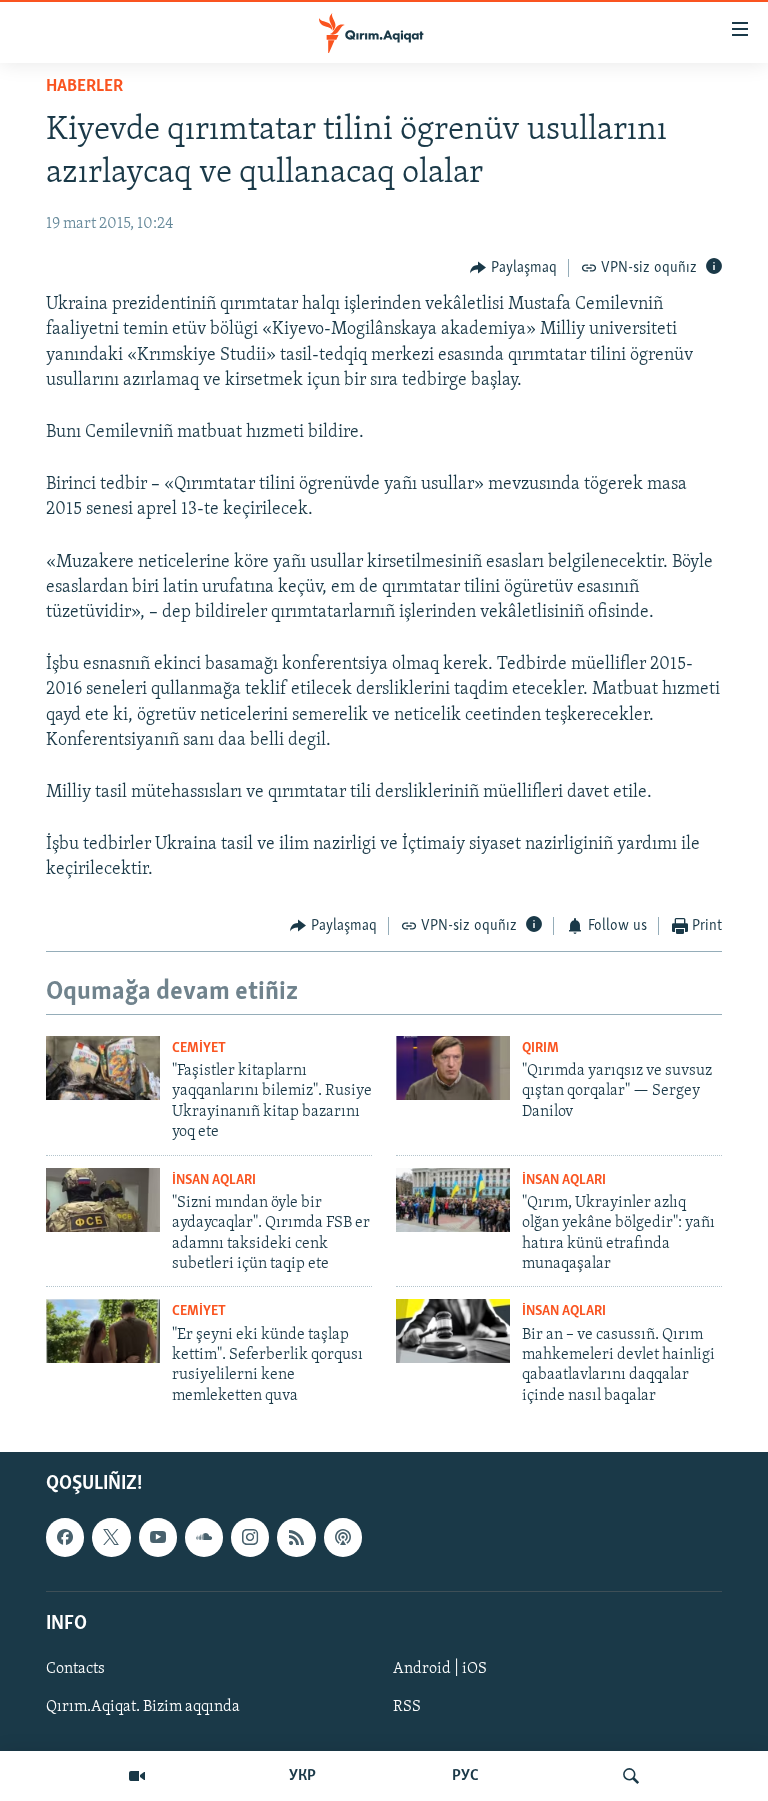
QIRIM (540, 1048)
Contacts (75, 1669)
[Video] (137, 1776)
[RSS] (296, 1537)
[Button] (513, 268)
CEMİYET (199, 1048)
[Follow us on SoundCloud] (204, 1537)
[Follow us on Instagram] (250, 1537)
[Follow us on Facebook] (65, 1537)
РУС (465, 1776)
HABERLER (84, 87)
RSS (407, 1707)
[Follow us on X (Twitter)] (111, 1537)
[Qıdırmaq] (631, 1776)
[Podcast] (343, 1537)
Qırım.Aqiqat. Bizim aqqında (143, 1707)
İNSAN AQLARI (214, 1180)
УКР (302, 1776)
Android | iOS (440, 1669)
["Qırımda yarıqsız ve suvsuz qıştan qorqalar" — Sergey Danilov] (453, 1068)
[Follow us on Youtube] (158, 1537)
